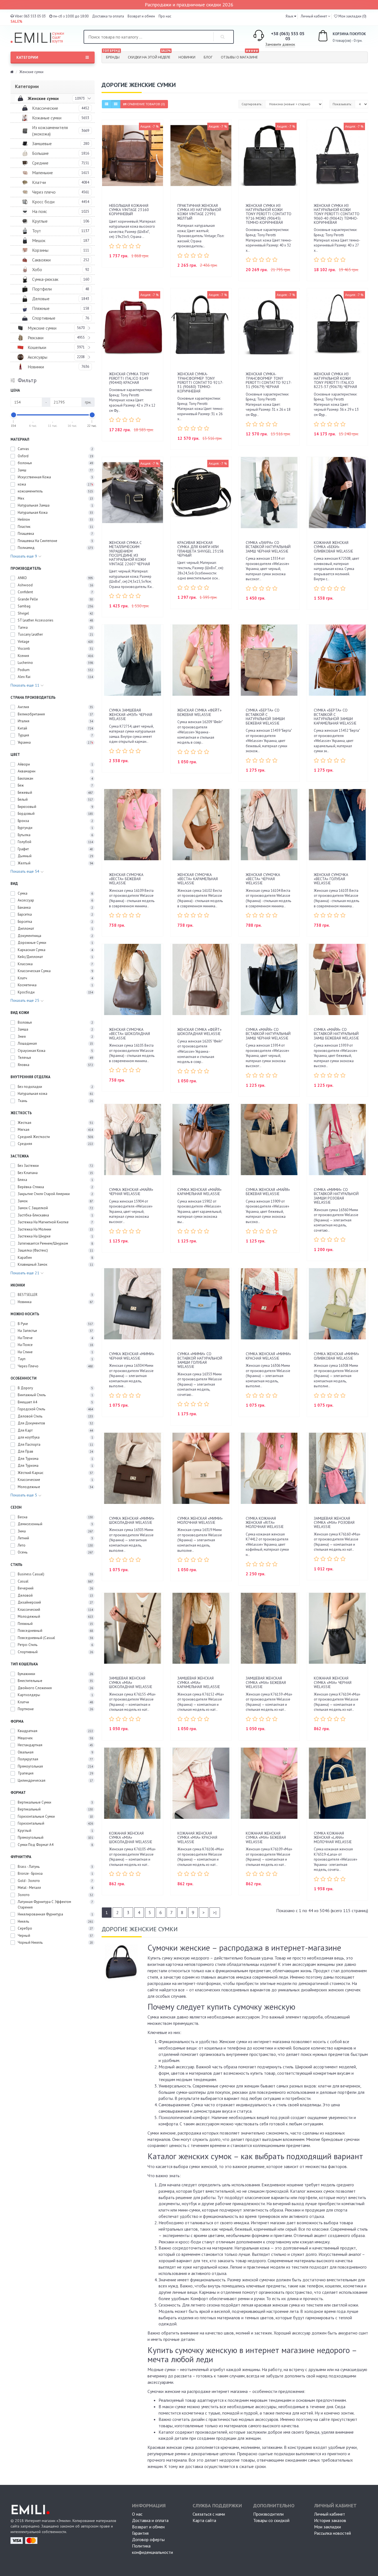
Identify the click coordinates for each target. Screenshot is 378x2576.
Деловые (41, 299)
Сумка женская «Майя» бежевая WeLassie (268, 1192)
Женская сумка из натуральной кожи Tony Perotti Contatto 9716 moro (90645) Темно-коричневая (269, 214)
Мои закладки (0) (352, 16)
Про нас (165, 16)
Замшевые (42, 143)
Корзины (40, 250)
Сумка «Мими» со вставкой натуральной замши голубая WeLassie (200, 1360)
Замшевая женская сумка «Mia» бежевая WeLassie (266, 1682)
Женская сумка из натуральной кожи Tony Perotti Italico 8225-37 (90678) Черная (335, 380)
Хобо (37, 269)
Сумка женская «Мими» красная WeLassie (268, 1356)
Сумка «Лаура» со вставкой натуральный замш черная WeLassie (268, 547)
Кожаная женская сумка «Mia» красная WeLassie (197, 1837)
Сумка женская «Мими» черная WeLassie (132, 1356)
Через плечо (44, 192)
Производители (268, 2514)
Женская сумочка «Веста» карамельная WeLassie (198, 879)
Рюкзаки (36, 338)
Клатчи (39, 182)
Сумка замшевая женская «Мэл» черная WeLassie (131, 714)
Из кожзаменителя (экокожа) (50, 131)
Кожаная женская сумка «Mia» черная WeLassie (333, 1682)
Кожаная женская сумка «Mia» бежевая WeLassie (266, 1837)
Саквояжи (41, 260)
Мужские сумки (42, 328)
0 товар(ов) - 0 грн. (343, 37)
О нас (137, 2514)
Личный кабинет (330, 2514)
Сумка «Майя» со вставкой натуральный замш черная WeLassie (268, 1034)
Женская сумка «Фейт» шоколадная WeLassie (200, 1032)
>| (215, 1912)
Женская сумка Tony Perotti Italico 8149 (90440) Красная (129, 378)
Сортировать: (252, 104)
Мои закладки (327, 2527)
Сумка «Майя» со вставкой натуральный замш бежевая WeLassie (336, 1034)
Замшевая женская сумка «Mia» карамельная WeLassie (199, 1682)
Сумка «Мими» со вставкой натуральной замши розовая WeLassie (336, 1196)
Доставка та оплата (108, 16)
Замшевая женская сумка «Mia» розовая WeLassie (334, 1523)
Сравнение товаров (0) (146, 104)
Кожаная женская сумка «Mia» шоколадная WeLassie (131, 1837)
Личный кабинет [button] (314, 16)
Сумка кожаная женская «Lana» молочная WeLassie (333, 1837)
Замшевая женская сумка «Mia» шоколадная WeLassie (131, 1682)
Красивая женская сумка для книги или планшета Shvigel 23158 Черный (200, 549)
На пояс (40, 211)
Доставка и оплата (150, 2520)
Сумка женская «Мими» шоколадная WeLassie (132, 1520)
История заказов (330, 2520)
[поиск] (223, 37)
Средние (40, 163)
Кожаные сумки (47, 118)
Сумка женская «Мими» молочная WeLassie (200, 1520)
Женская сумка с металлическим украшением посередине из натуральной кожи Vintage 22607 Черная (130, 553)
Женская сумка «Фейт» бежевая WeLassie (200, 712)
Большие (40, 153)
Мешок (39, 240)
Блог (208, 57)
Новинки (187, 57)
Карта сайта (204, 2520)
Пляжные (41, 308)
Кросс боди (43, 202)
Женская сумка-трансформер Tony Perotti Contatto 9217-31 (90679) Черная (269, 380)
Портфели (42, 289)
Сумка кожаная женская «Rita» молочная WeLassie (265, 1523)
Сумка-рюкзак (45, 279)
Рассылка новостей (332, 2533)
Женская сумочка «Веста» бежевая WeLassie (126, 879)
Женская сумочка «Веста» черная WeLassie (263, 879)
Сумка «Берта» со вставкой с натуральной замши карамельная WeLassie (335, 716)
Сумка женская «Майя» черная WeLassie (131, 1192)
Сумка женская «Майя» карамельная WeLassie (200, 1192)
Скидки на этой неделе (149, 56)
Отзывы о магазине (240, 56)
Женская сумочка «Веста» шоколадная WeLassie (130, 1034)
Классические (45, 108)
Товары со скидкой (271, 2520)
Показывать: (342, 104)
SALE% (16, 21)
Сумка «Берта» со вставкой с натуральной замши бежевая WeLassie (265, 716)
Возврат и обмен (141, 16)
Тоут (37, 231)
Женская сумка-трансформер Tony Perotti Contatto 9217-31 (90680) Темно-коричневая (200, 382)
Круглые (40, 221)
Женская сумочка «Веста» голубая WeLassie (331, 879)
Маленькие (42, 173)
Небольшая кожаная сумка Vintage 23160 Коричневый (129, 210)
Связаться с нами (209, 2514)
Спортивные (44, 318)
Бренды (111, 56)
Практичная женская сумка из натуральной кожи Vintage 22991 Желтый (199, 212)
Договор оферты (148, 2539)
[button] (291, 16)
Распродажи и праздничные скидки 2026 (189, 5)
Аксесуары (37, 357)
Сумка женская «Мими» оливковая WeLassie (336, 1356)
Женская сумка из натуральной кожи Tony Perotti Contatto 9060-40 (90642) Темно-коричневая (337, 214)
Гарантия (140, 2533)
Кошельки (37, 347)
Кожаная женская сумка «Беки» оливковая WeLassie (333, 547)
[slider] (14, 415)
